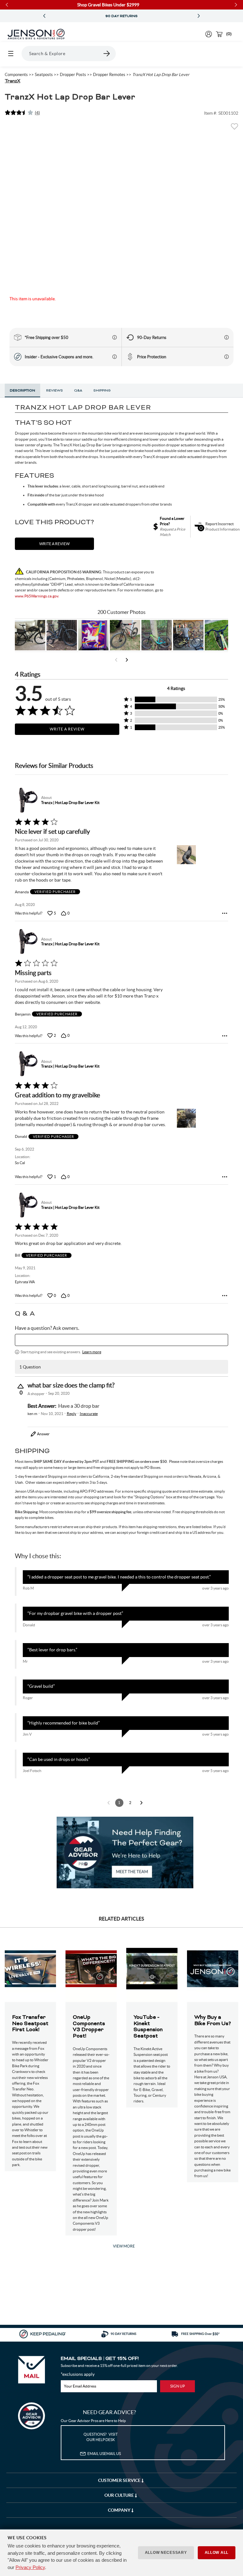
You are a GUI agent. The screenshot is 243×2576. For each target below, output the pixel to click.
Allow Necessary (166, 2553)
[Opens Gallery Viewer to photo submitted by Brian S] (157, 635)
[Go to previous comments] (109, 1803)
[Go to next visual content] (127, 660)
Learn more (92, 1352)
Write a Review (67, 729)
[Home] (36, 34)
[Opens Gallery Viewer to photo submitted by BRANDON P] (93, 635)
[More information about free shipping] (115, 337)
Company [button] (120, 2510)
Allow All (217, 2553)
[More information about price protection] (227, 357)
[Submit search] (107, 54)
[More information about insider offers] (115, 357)
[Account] (209, 34)
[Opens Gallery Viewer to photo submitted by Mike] (188, 635)
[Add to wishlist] (234, 128)
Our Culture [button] (120, 2495)
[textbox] (122, 1340)
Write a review (54, 544)
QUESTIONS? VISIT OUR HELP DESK (101, 2437)
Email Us (104, 2454)
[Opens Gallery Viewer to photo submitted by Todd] (30, 635)
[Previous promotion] (44, 16)
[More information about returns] (227, 337)
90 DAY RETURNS (53, 16)
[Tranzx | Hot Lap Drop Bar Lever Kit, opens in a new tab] (27, 800)
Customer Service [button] (120, 2480)
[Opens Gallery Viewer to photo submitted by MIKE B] (62, 635)
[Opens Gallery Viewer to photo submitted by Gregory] (220, 635)
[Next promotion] (199, 16)
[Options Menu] (225, 913)
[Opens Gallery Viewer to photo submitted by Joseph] (125, 635)
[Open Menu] (11, 54)
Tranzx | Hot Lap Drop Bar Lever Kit (70, 803)
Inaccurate (89, 1414)
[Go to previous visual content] (116, 660)
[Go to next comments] (141, 1803)
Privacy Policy (30, 2567)
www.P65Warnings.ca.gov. (37, 596)
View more (124, 2246)
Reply (72, 1414)
